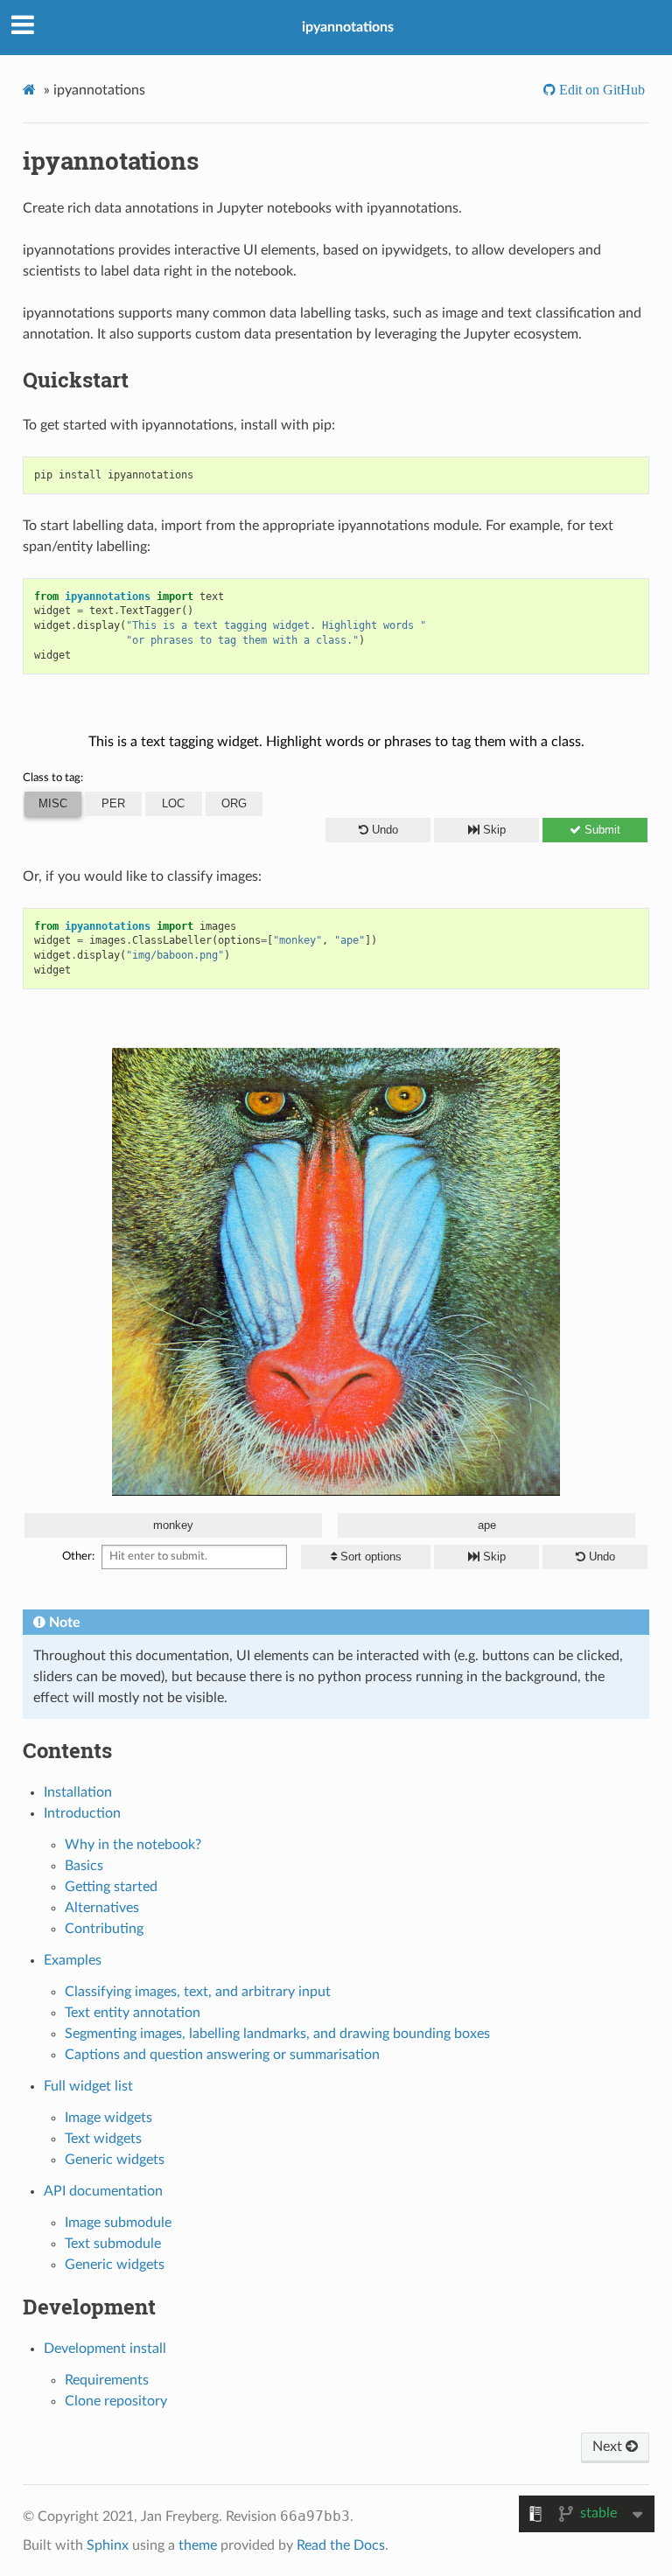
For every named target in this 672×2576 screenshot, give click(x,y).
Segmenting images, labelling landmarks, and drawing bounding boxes (277, 2034)
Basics (84, 1866)
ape (487, 1525)
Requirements (107, 2380)
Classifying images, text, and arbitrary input (198, 1992)
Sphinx (108, 2545)
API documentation (103, 2191)
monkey (173, 1525)
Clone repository (116, 2401)
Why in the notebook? (133, 1845)
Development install (105, 2349)
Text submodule (113, 2244)
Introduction (82, 1813)
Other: (78, 1557)
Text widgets (103, 2139)
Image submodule (118, 2223)
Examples (73, 1960)
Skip (494, 830)
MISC (53, 803)
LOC (173, 803)
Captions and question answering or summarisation (222, 2055)
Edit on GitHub (600, 90)
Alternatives (102, 1908)
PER (113, 803)
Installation (78, 1792)
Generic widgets (115, 2160)
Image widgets (108, 2118)
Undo (385, 830)
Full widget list (88, 2086)
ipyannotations (348, 27)
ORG (234, 803)
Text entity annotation (133, 2013)
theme (198, 2545)
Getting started (111, 1887)
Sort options (371, 1557)
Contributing (104, 1929)
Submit (602, 830)
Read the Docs (341, 2545)
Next (609, 2447)
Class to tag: (53, 778)
